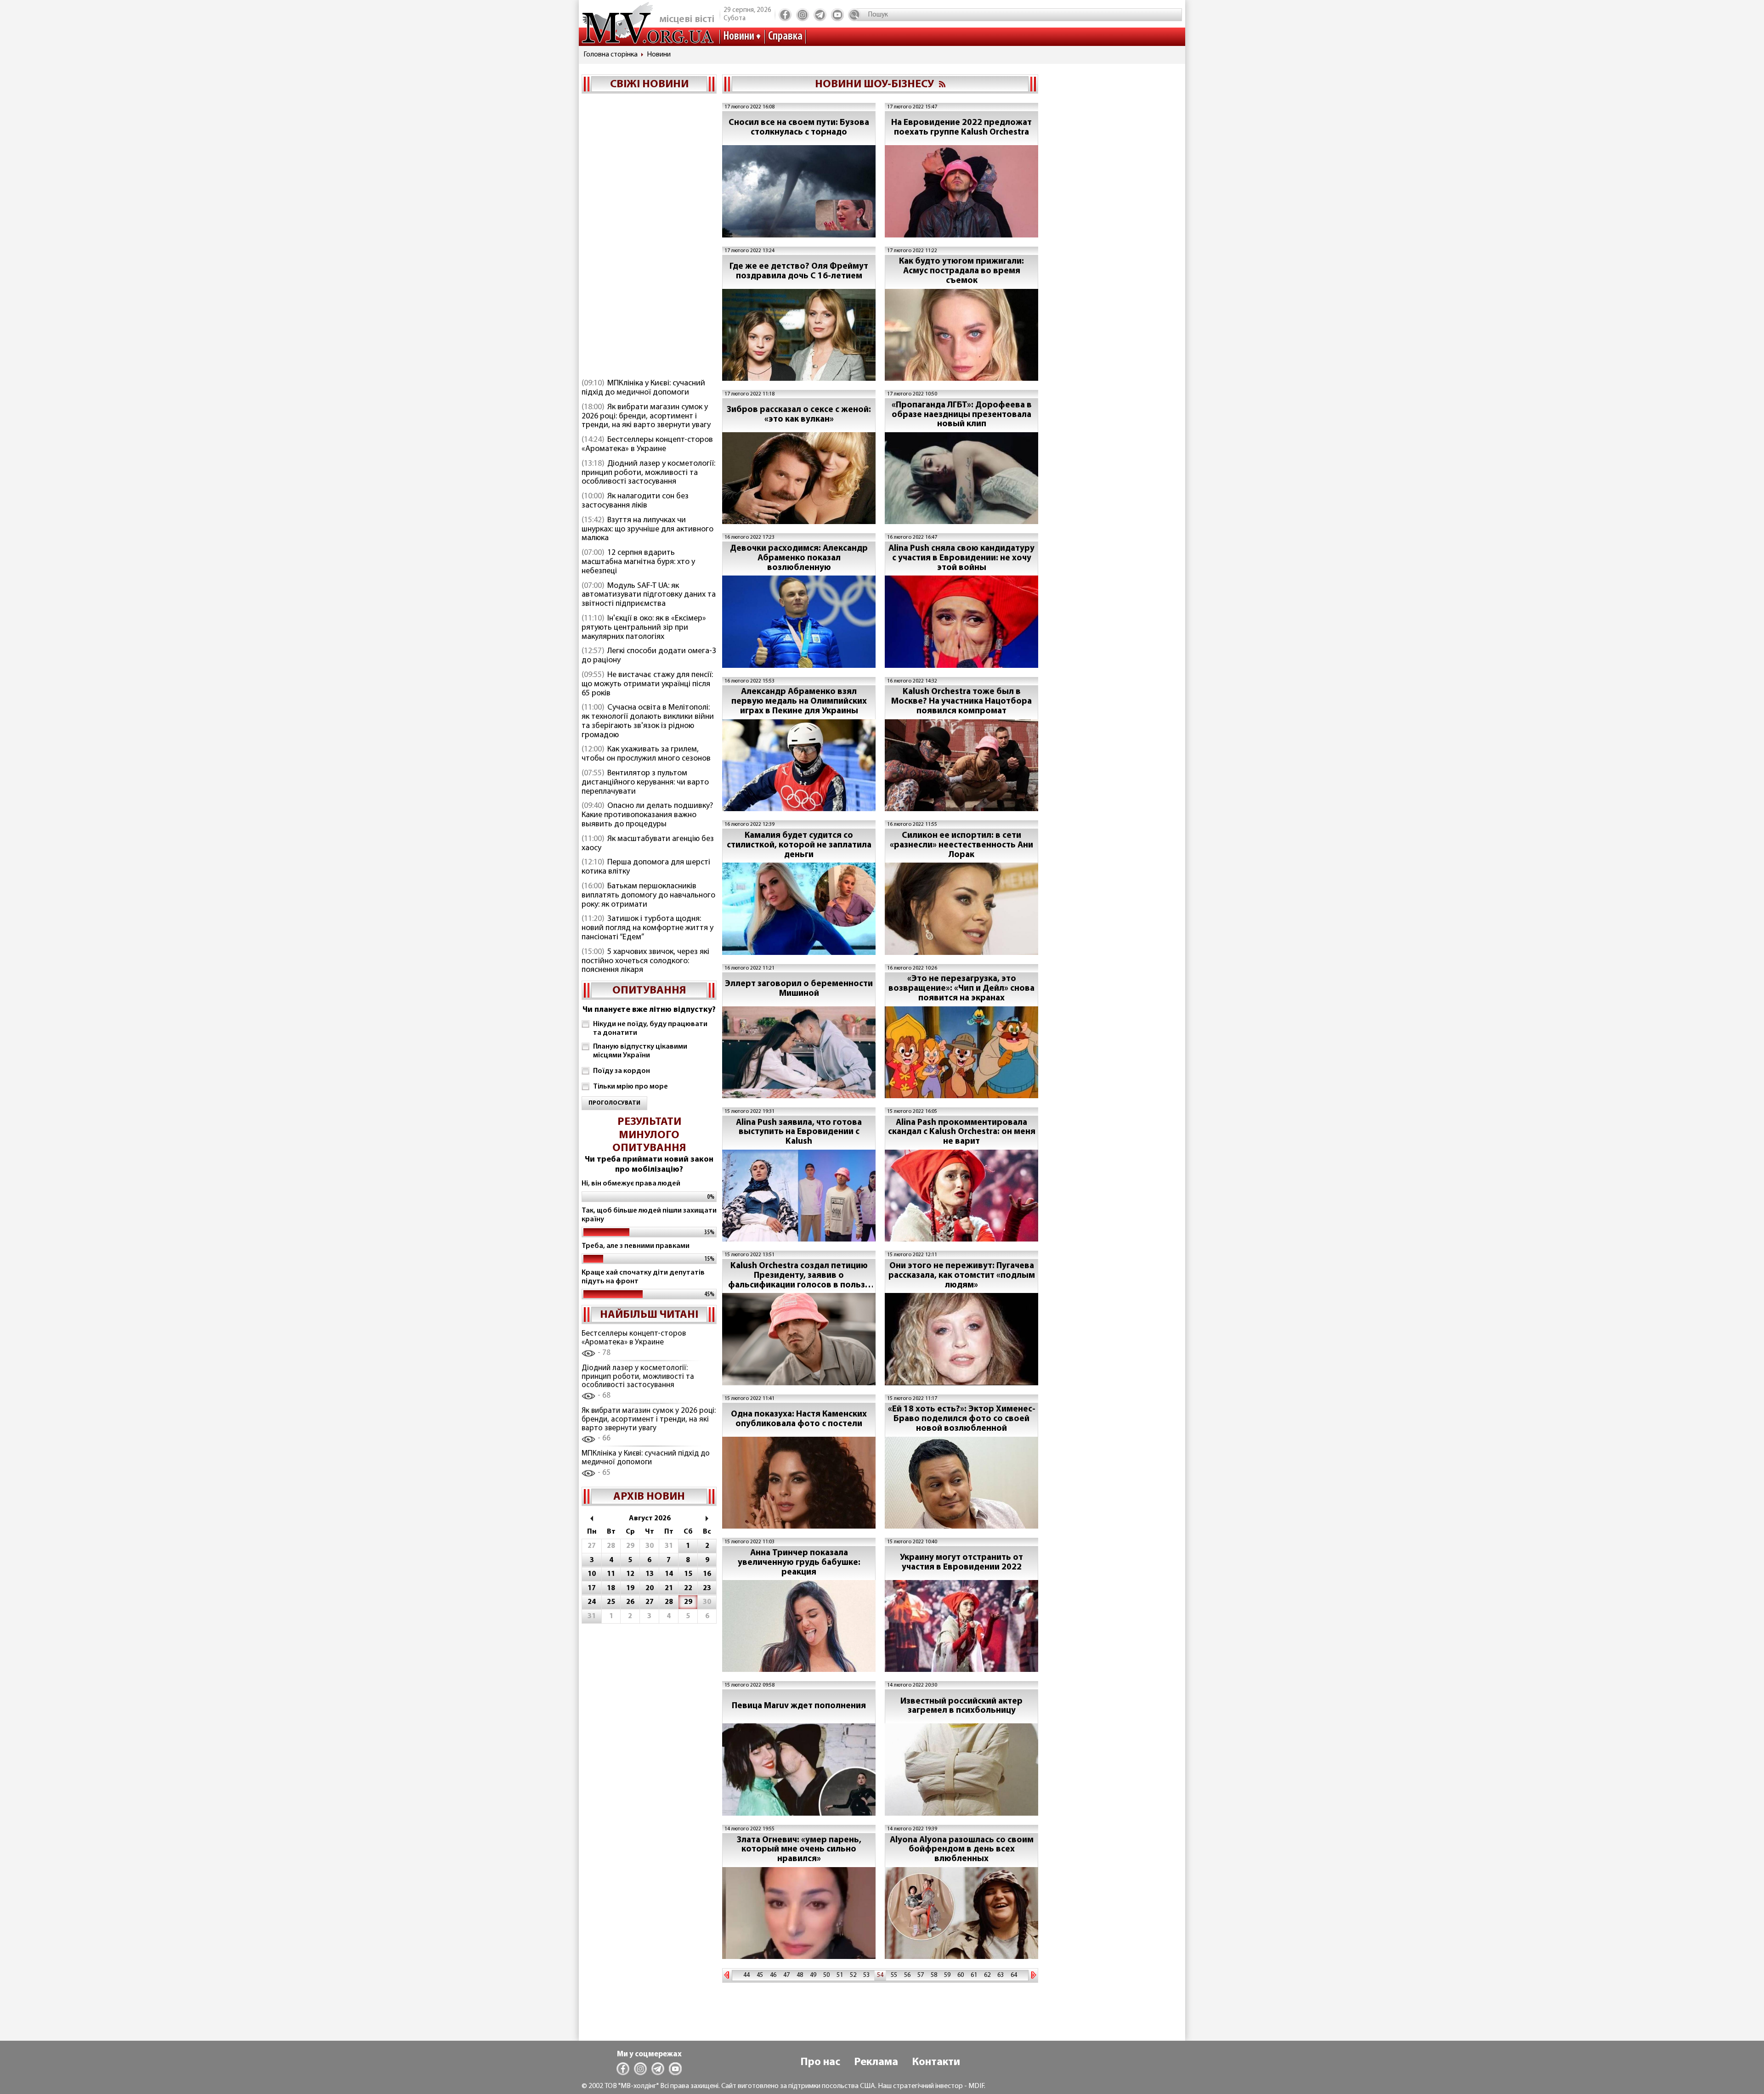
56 (907, 1975)
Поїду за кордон (622, 1071)
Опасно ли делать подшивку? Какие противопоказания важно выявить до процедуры (647, 815)
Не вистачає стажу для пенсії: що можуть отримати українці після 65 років (647, 684)
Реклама (876, 2062)
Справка (785, 37)
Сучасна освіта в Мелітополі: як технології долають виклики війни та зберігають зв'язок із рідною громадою (648, 721)
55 (894, 1975)
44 (746, 1975)
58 (934, 1975)
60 (961, 1975)
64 (1014, 1975)
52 (853, 1975)
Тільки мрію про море (630, 1087)
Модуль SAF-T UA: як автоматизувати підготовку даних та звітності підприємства (649, 595)
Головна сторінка (611, 55)
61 (974, 1975)
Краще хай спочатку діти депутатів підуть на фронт (643, 1277)
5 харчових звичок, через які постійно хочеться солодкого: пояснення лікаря (645, 961)
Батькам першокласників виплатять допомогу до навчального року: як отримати (648, 896)
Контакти (936, 2062)
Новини (739, 37)
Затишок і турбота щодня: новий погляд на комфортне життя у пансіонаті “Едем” (647, 928)
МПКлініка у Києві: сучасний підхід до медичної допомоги (643, 388)
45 (760, 1975)
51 (840, 1975)
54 (880, 1975)
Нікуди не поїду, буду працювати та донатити (650, 1029)
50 (826, 1975)
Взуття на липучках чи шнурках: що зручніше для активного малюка (647, 530)
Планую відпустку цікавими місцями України (640, 1051)
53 (866, 1975)
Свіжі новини (649, 85)
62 (987, 1975)
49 (813, 1975)
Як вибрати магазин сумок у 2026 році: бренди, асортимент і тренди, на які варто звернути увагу (646, 417)
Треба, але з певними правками (636, 1246)
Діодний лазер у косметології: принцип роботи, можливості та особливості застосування (648, 473)
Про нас (820, 2062)
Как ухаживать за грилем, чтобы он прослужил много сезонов (646, 754)
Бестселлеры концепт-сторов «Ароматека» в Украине (647, 445)
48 (800, 1975)
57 (921, 1975)
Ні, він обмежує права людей (631, 1184)
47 (786, 1975)
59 (947, 1975)
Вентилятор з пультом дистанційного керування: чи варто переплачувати (645, 783)
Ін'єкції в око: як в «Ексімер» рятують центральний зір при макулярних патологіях (644, 628)
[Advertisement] (649, 237)
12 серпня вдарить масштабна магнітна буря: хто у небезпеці (638, 562)
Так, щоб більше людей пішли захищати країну (649, 1215)
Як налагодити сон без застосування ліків (635, 501)
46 (773, 1975)
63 (1001, 1975)
